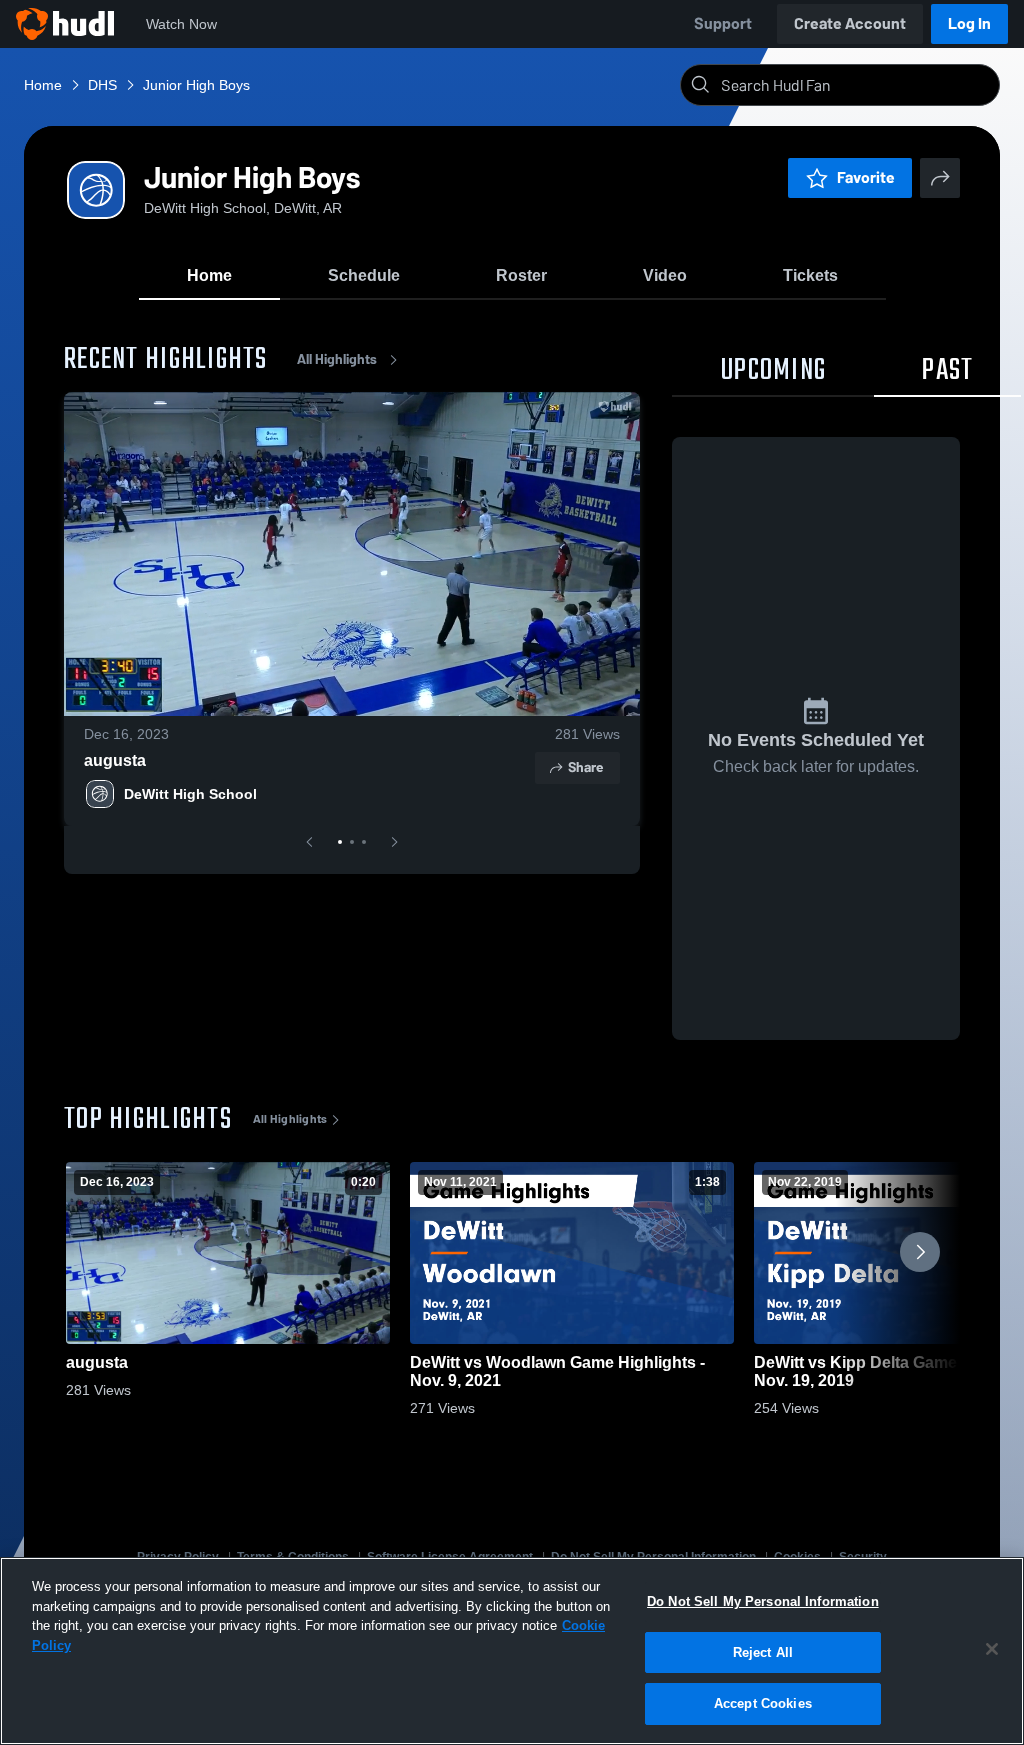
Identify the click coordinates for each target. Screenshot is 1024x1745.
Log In (969, 23)
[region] (512, 1651)
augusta (115, 760)
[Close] (992, 1649)
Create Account (850, 23)
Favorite (866, 177)
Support (723, 23)
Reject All (763, 1652)
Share (585, 767)
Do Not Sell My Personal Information (763, 1601)
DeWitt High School (190, 794)
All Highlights (337, 359)
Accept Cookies (763, 1703)
